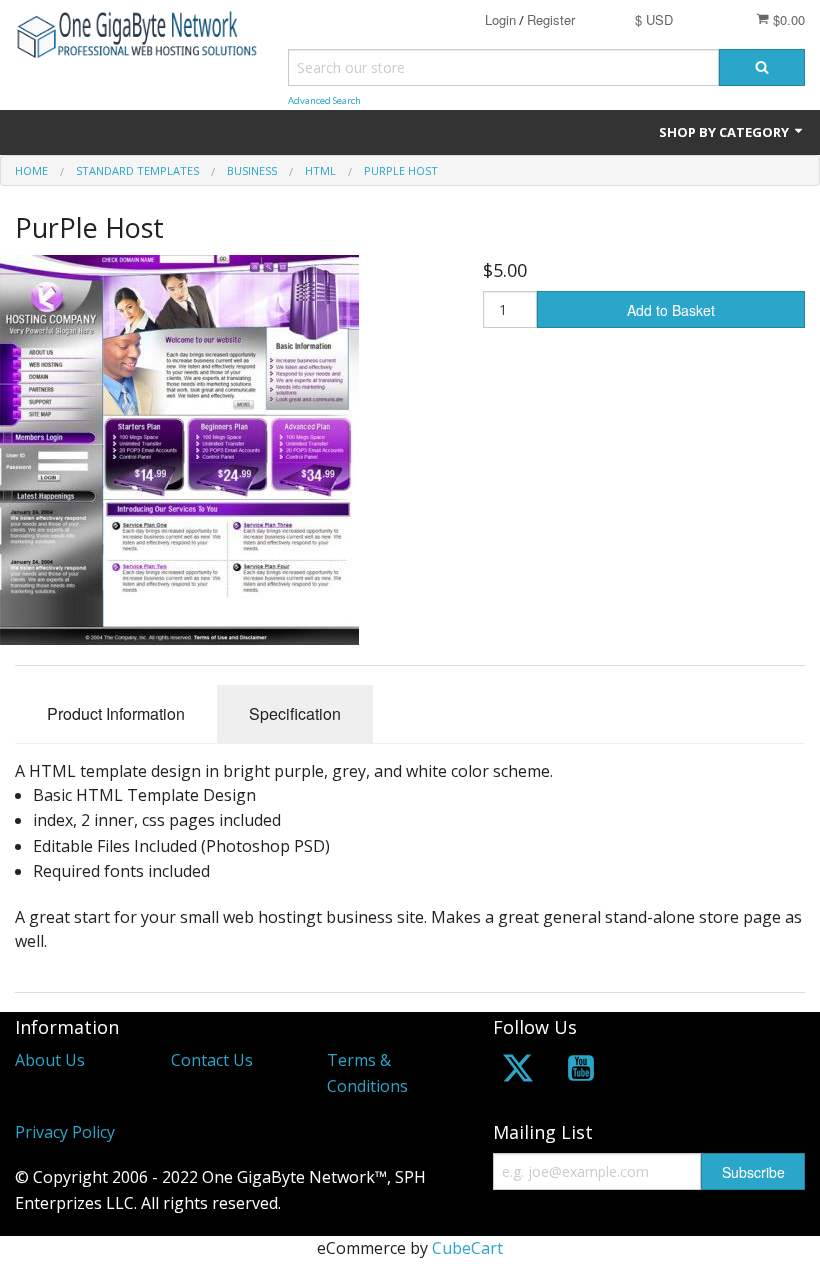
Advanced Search (324, 100)
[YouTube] (581, 1071)
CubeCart (467, 1248)
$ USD (654, 19)
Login (500, 19)
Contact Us (212, 1060)
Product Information (116, 713)
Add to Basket (671, 310)
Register (551, 19)
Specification (295, 713)
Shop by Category (725, 132)
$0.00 (787, 19)
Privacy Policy (65, 1132)
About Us (50, 1060)
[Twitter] (518, 1071)
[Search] (762, 67)
